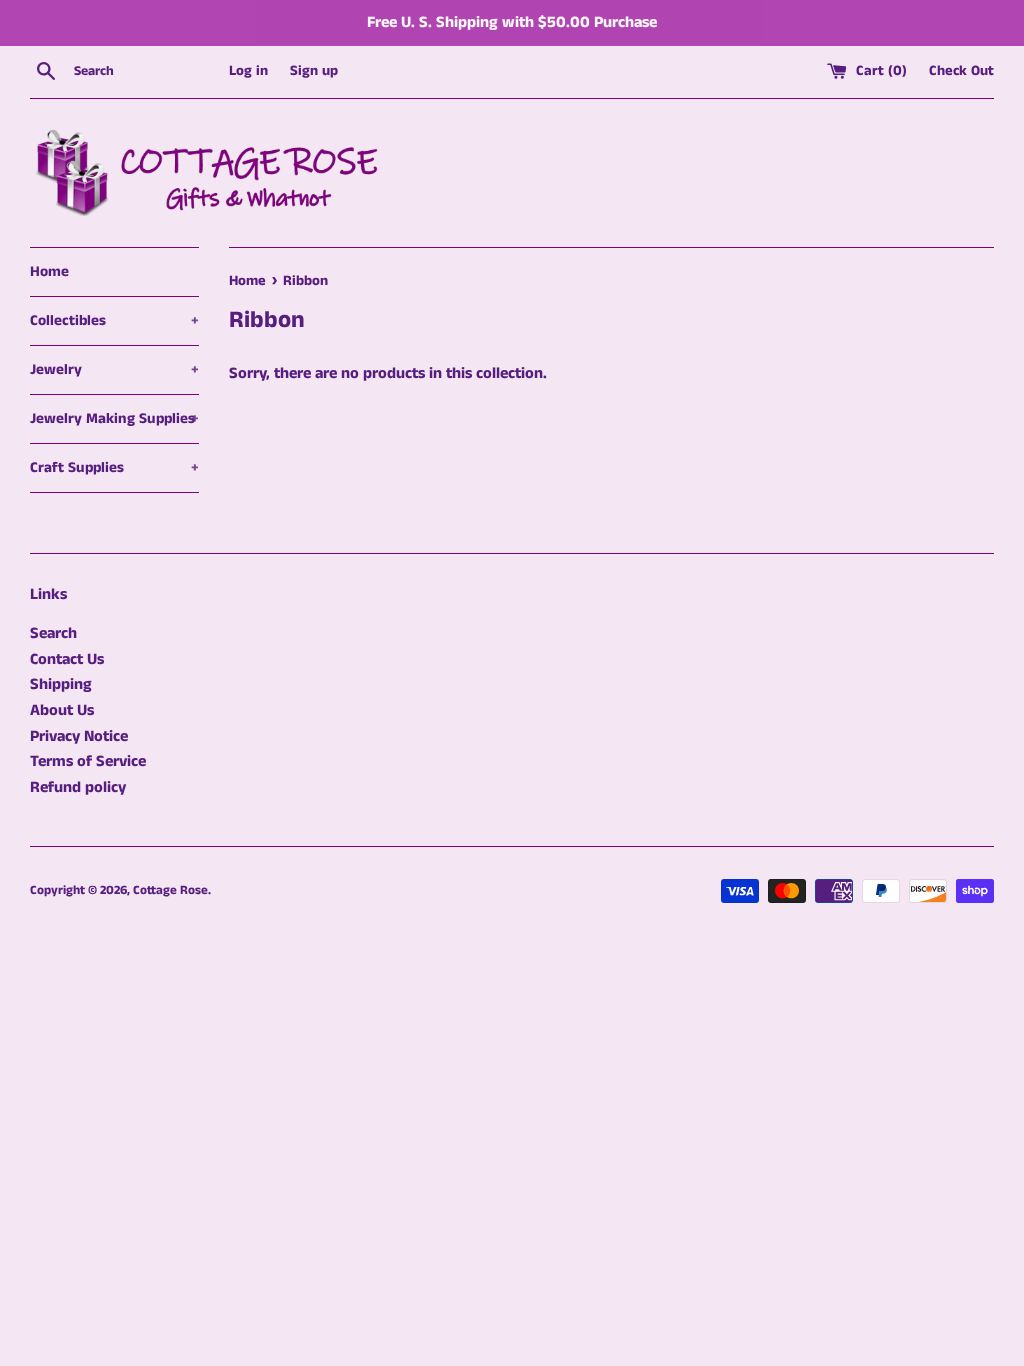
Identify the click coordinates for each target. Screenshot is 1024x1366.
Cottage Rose (170, 890)
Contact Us (67, 659)
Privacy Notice (79, 736)
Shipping (61, 684)
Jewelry (114, 369)
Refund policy (78, 787)
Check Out (961, 71)
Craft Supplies (114, 467)
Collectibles (114, 320)
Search (53, 633)
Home (49, 271)
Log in (248, 71)
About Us (62, 710)
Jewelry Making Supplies (114, 418)
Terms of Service (88, 761)
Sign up (314, 71)
